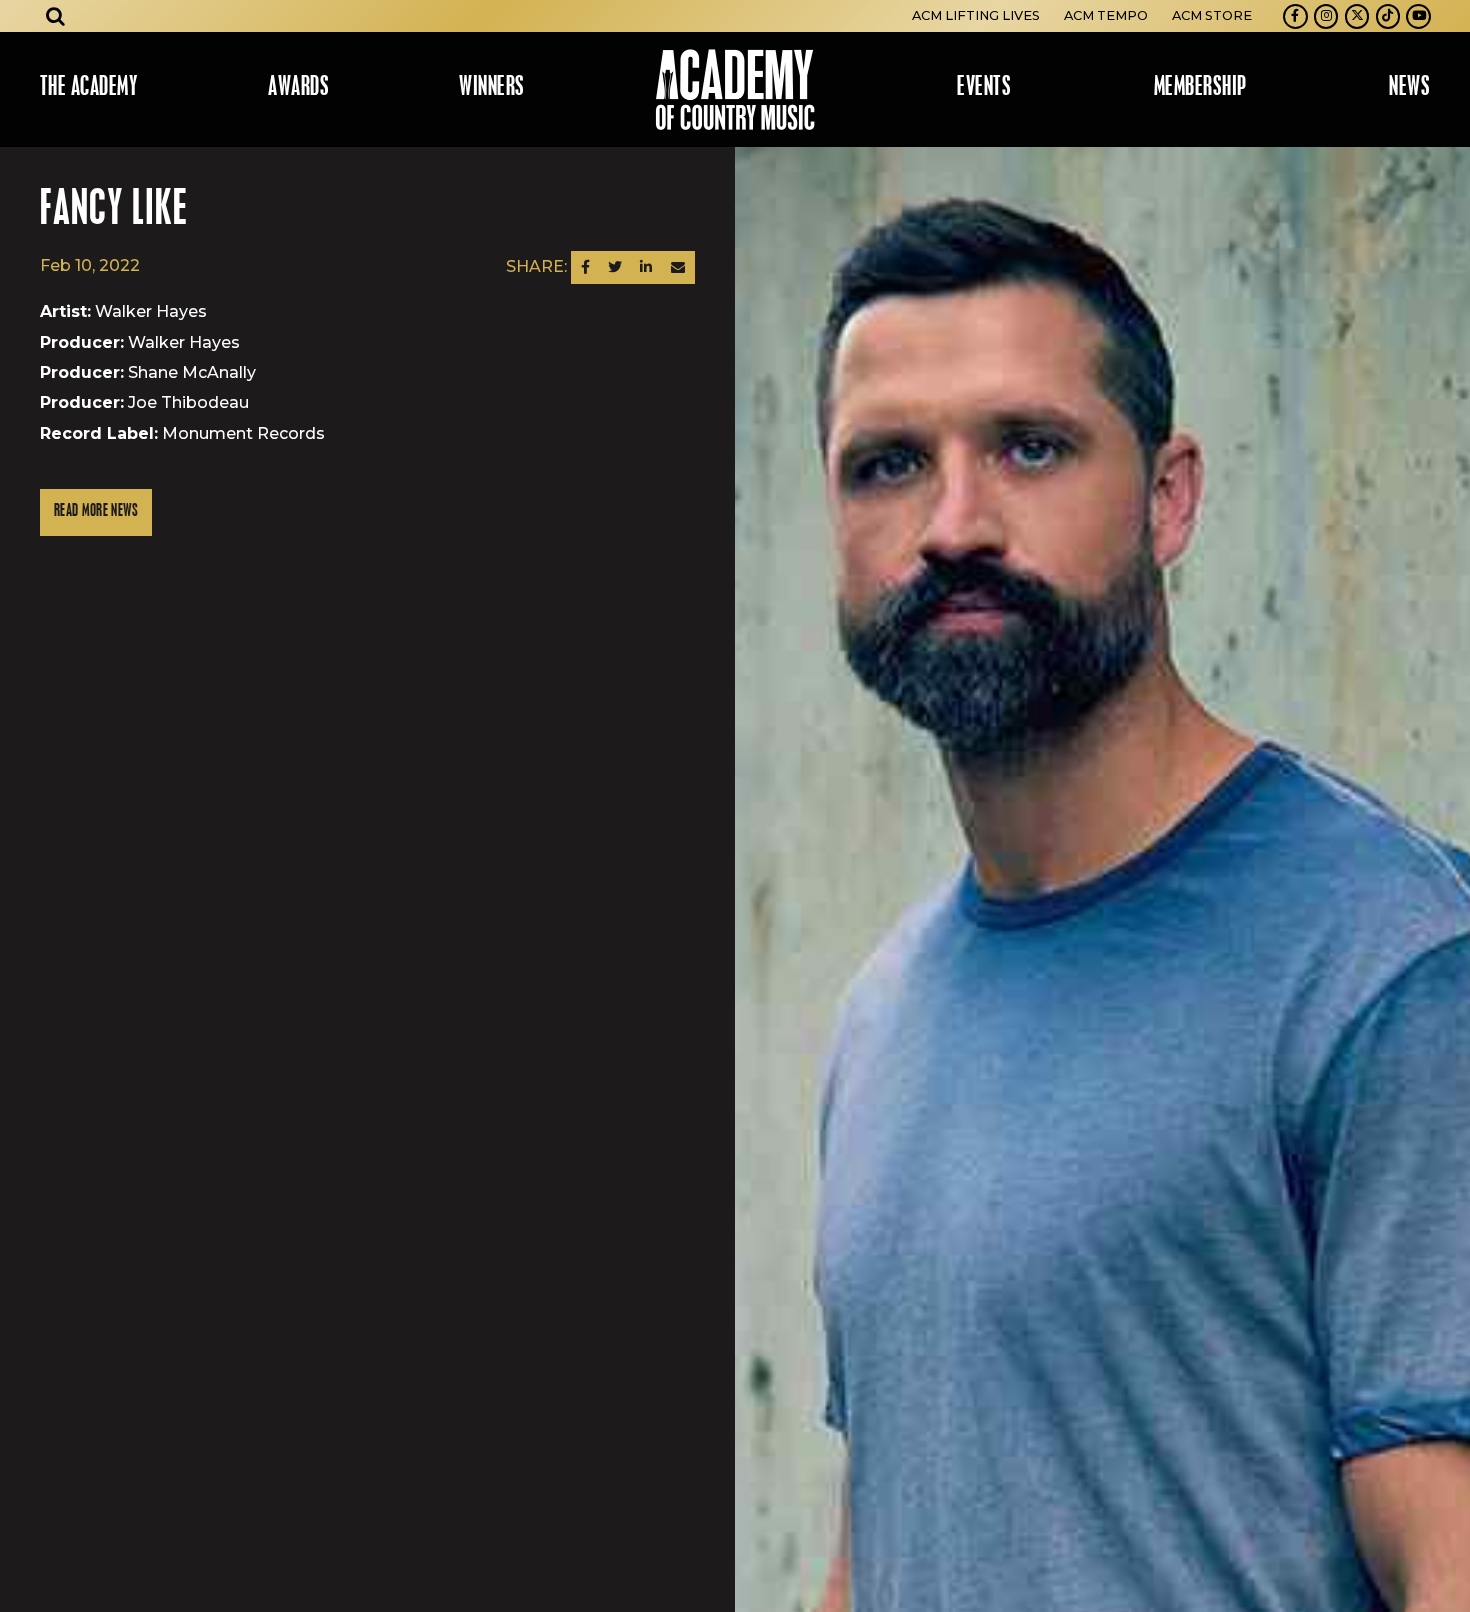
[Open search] (56, 16)
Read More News (96, 511)
